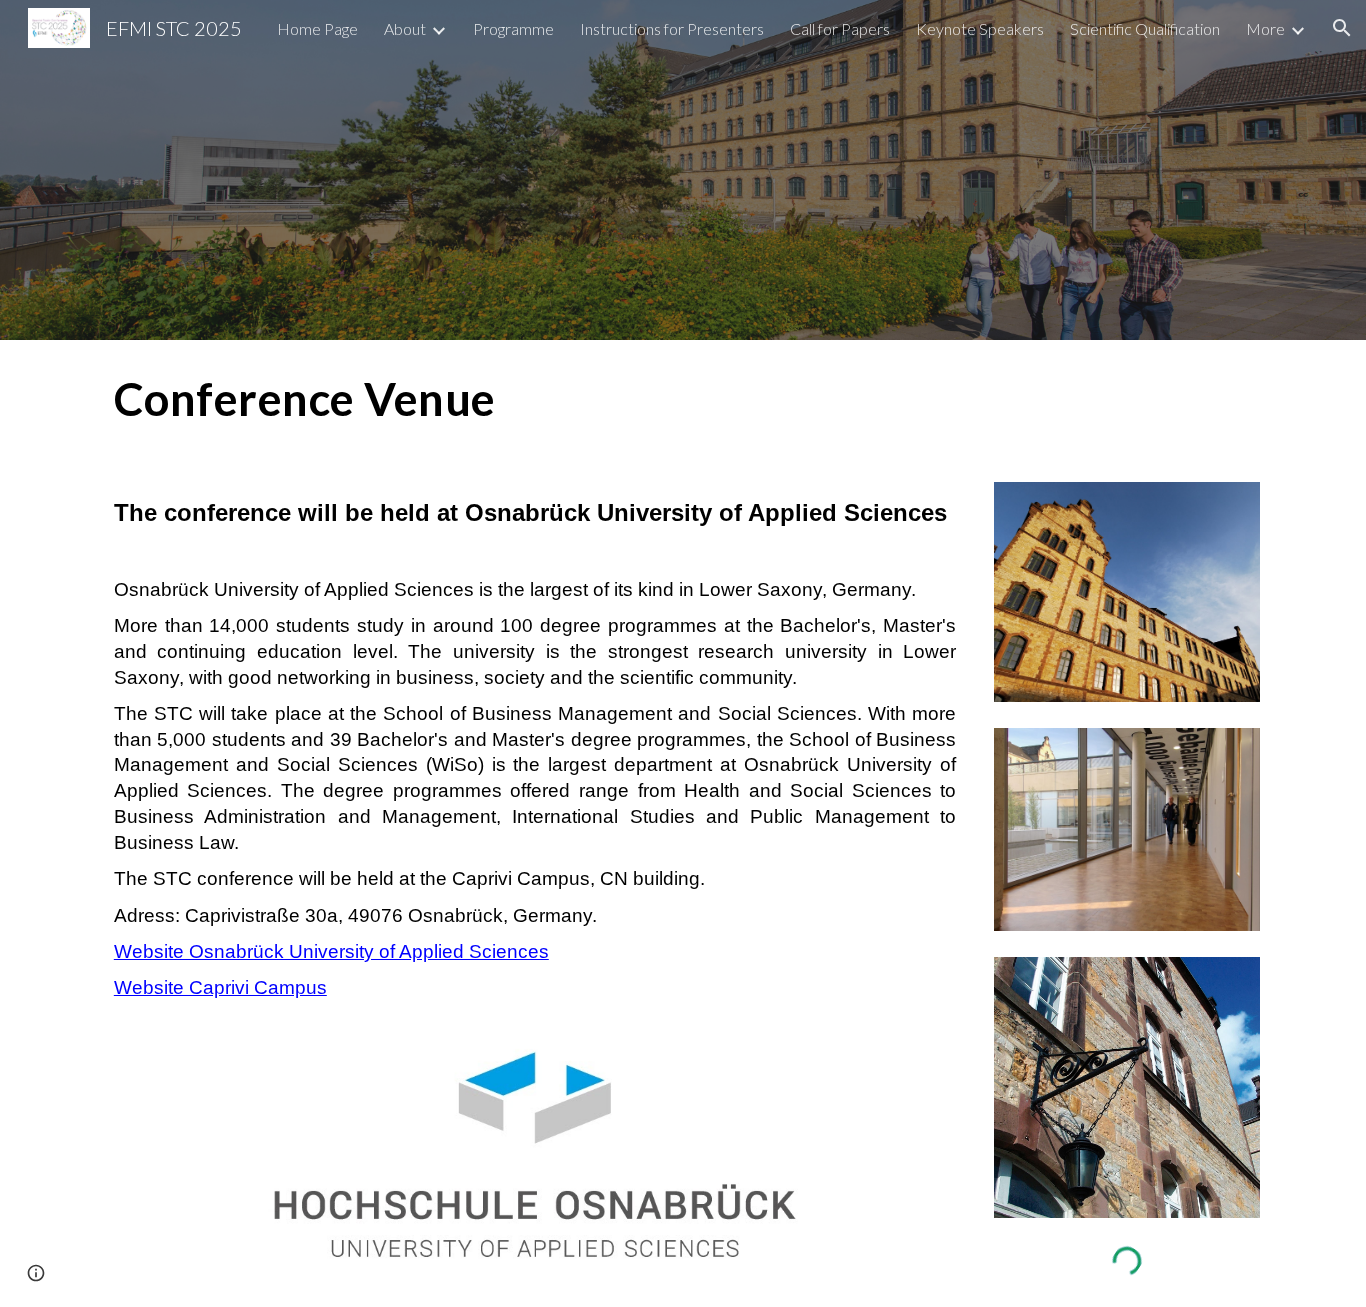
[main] (486, 399)
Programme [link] (513, 28)
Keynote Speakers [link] (980, 28)
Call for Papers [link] (840, 28)
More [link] (1265, 28)
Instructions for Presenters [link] (672, 28)
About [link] (405, 28)
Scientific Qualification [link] (1145, 28)
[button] (1342, 28)
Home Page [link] (317, 28)
